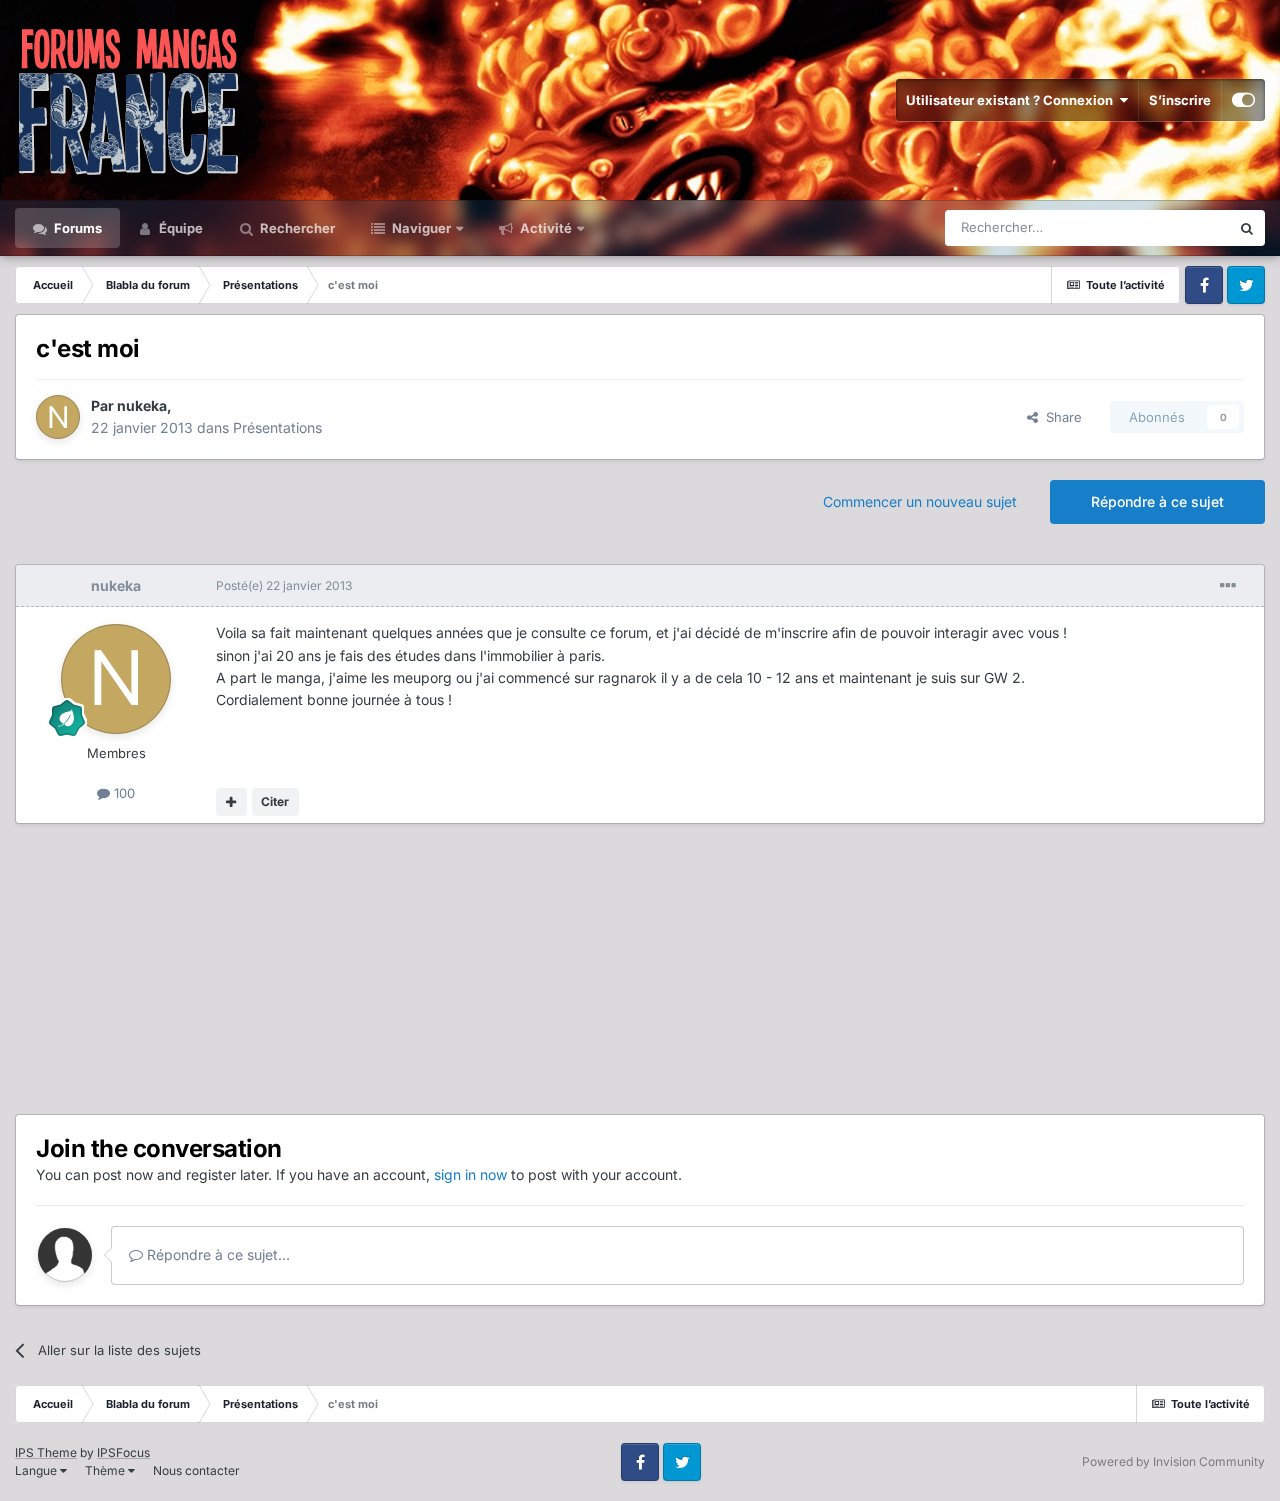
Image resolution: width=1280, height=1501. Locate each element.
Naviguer (420, 228)
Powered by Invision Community (1173, 1461)
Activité (544, 228)
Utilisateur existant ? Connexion (1012, 100)
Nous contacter (196, 1470)
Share (1060, 417)
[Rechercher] (1247, 228)
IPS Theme (46, 1452)
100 (122, 793)
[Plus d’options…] (1228, 586)
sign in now (470, 1174)
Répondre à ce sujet (1157, 501)
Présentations (277, 427)
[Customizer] (1243, 100)
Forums (76, 228)
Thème (106, 1470)
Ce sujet (1179, 227)
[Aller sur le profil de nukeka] (58, 417)
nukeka (142, 405)
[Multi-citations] (231, 802)
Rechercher (296, 228)
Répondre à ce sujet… (216, 1254)
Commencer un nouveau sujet (920, 501)
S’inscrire (1180, 100)
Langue (37, 1470)
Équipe (179, 228)
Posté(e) (284, 585)
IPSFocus (123, 1452)
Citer (275, 801)
